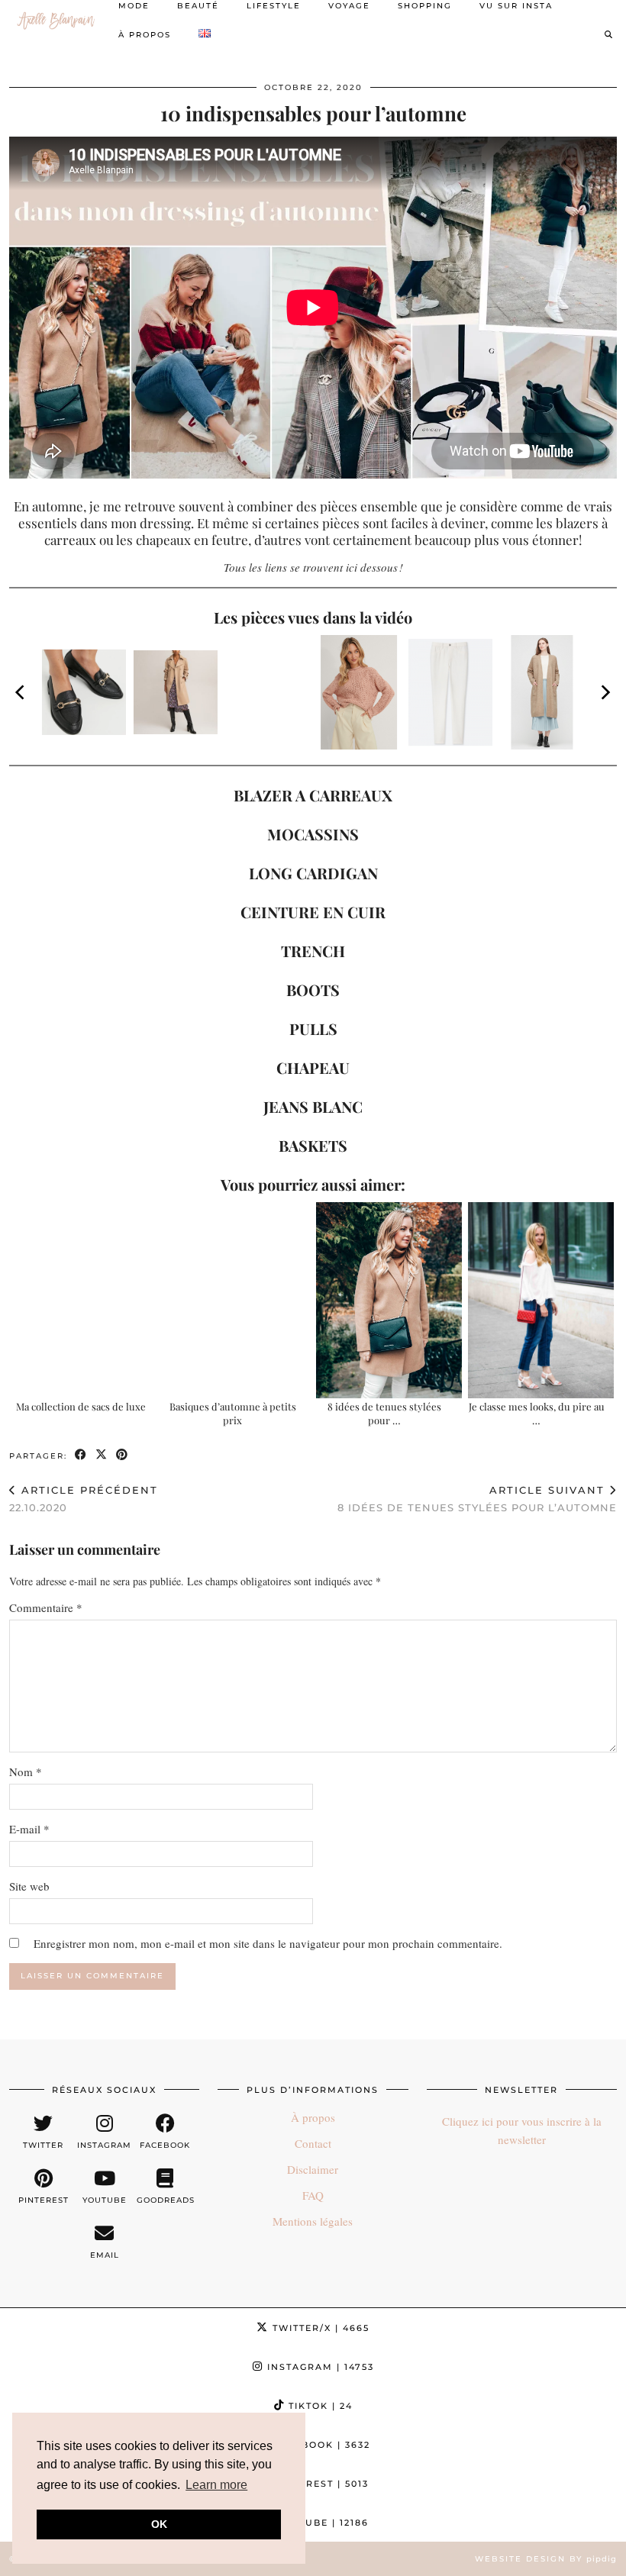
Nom (26, 1772)
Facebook (319, 2445)
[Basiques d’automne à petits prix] (237, 1300)
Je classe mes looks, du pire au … (537, 1413)
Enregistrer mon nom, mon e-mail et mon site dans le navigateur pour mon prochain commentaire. (268, 1943)
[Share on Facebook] (81, 1455)
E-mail (29, 1829)
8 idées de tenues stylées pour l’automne (477, 1499)
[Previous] (21, 692)
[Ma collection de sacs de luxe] (85, 1300)
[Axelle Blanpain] (56, 21)
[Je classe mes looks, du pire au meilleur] (541, 1300)
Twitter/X (319, 2328)
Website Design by (546, 2559)
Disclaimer (313, 2169)
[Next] (605, 692)
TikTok (319, 2406)
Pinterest (319, 2484)
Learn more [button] (216, 2485)
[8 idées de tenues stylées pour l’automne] (389, 1300)
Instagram (319, 2367)
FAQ (313, 2195)
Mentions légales (313, 2221)
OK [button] (159, 2524)
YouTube (320, 2523)
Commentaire (46, 1607)
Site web (29, 1886)
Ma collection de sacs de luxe (81, 1406)
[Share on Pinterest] (123, 1455)
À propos (145, 35)
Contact (313, 2143)
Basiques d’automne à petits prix (233, 1413)
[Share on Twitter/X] (102, 1455)
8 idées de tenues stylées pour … (384, 1413)
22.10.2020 (84, 1499)
